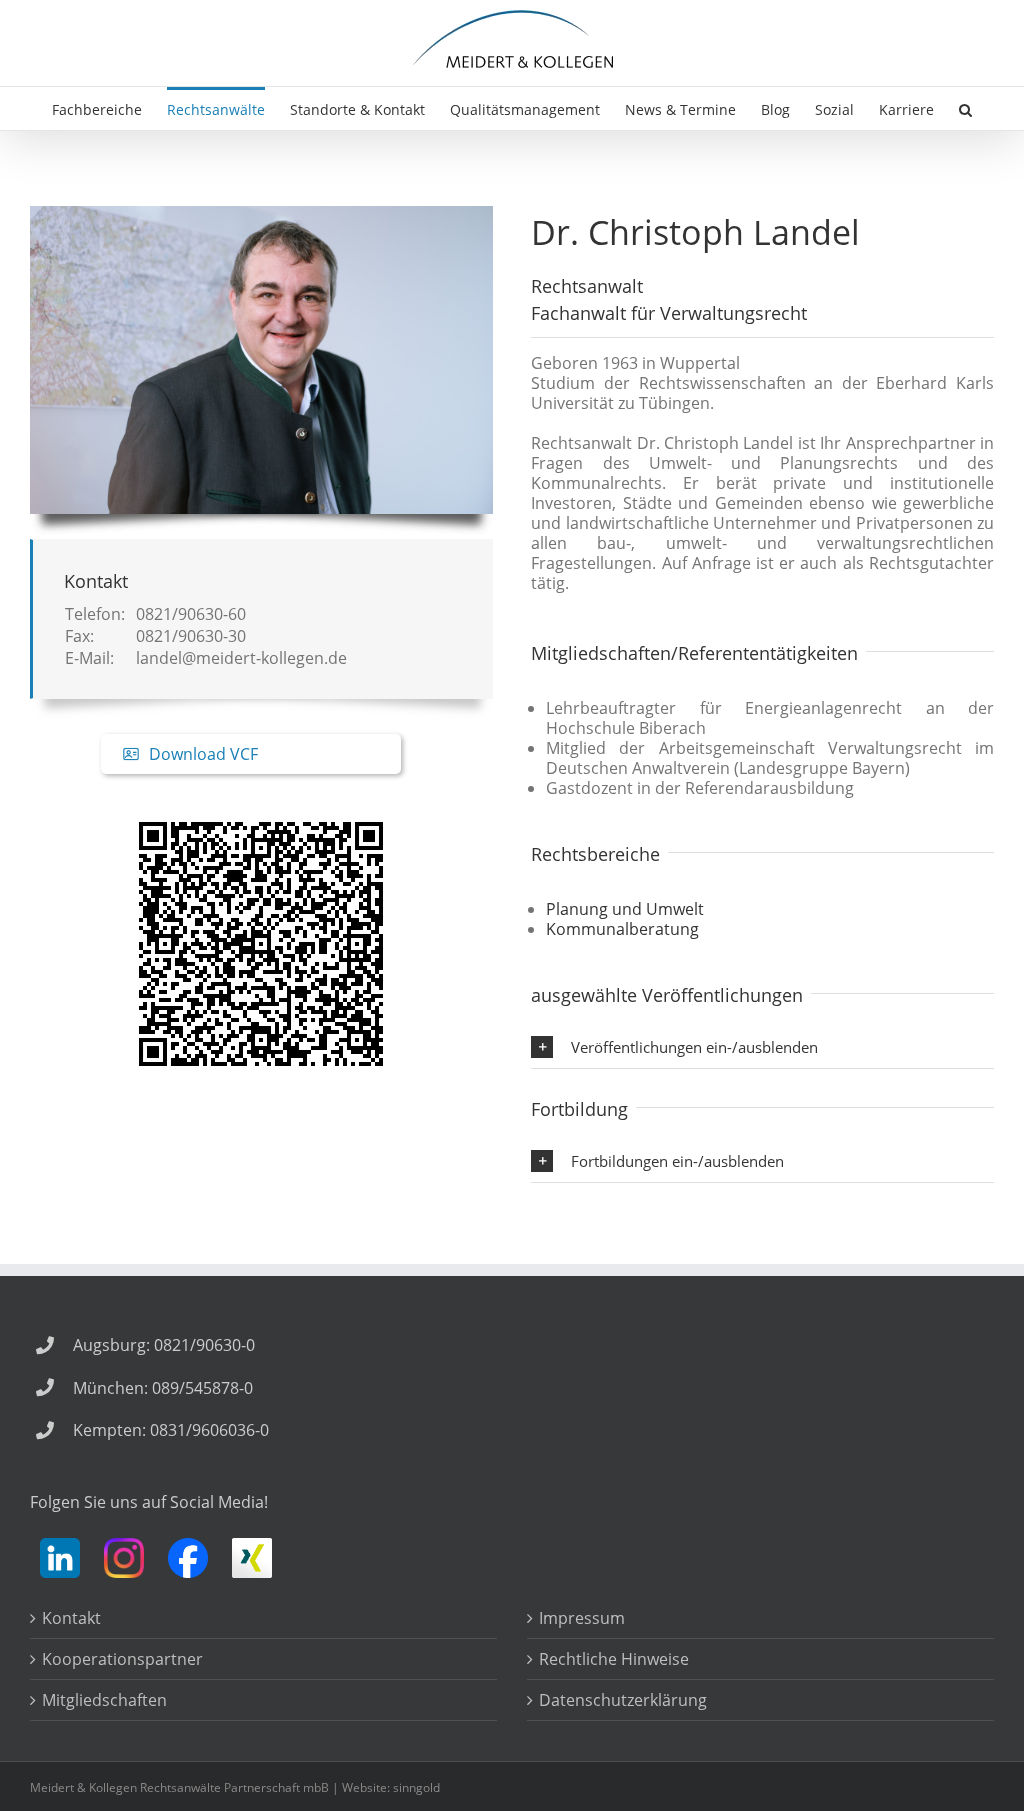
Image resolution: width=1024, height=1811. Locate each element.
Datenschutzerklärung (623, 1700)
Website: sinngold (391, 1787)
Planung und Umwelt (625, 909)
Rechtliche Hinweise (614, 1659)
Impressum (582, 1618)
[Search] (965, 108)
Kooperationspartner (122, 1659)
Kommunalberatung (622, 929)
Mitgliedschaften (104, 1700)
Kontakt (71, 1618)
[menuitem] (109, 108)
